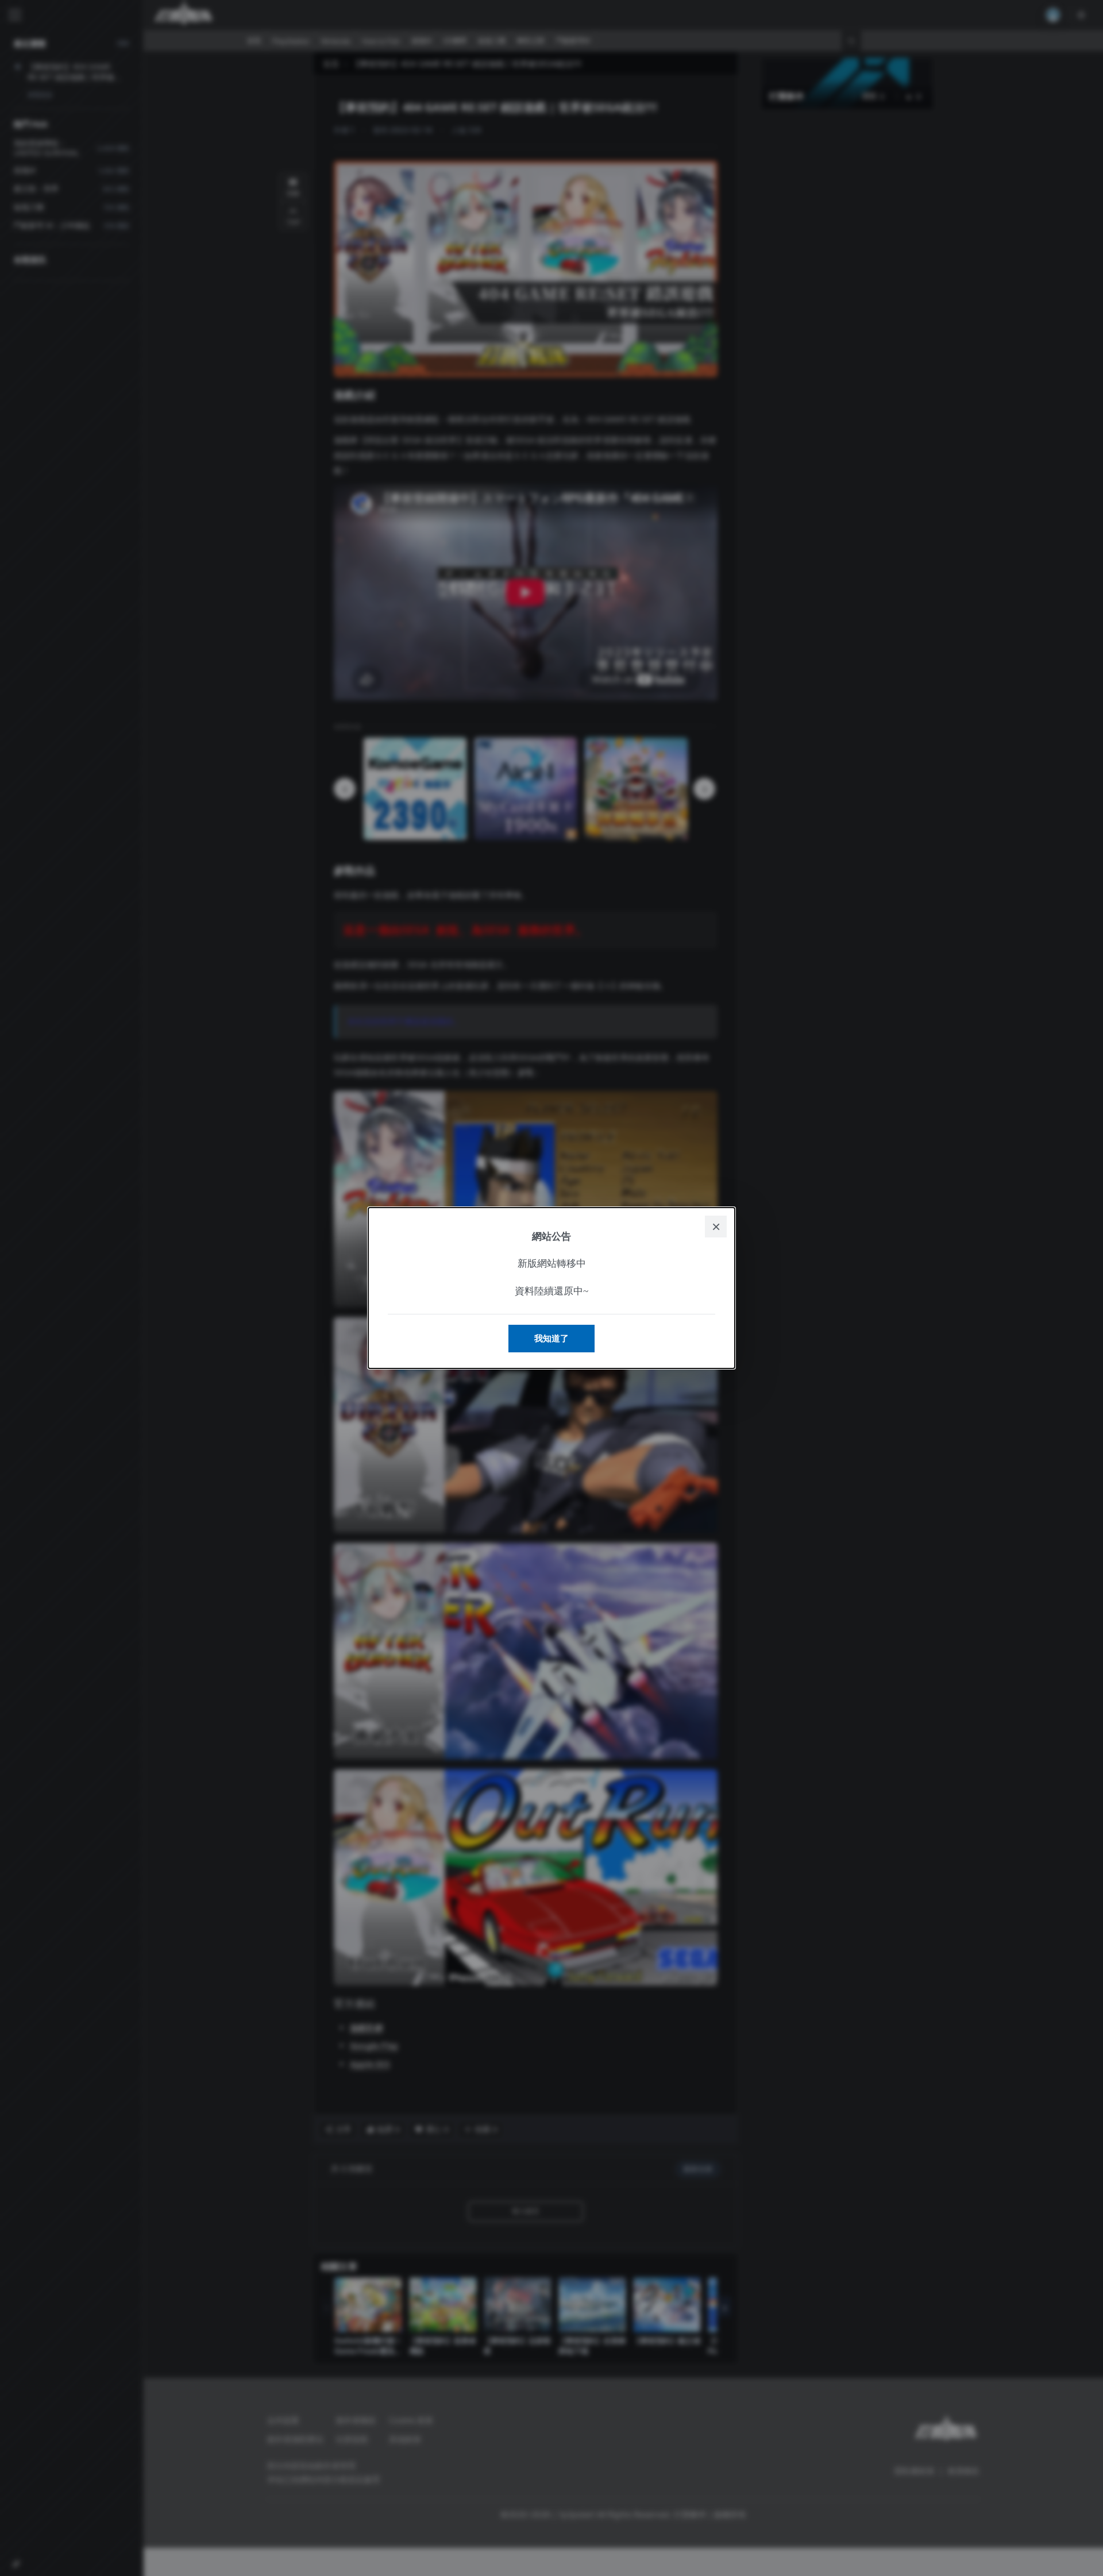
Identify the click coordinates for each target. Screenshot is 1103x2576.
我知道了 (551, 1338)
